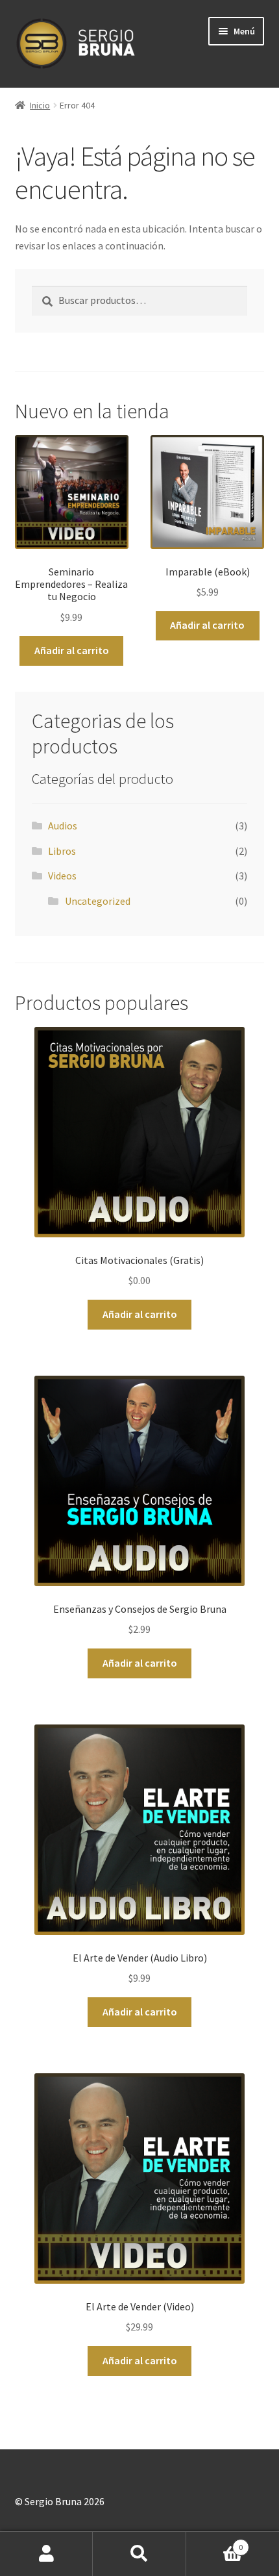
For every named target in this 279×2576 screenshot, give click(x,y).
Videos (62, 876)
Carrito (215, 2543)
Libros (62, 851)
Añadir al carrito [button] (72, 650)
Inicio (40, 105)
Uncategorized (98, 901)
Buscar (139, 2554)
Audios (63, 826)
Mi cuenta (46, 2554)
